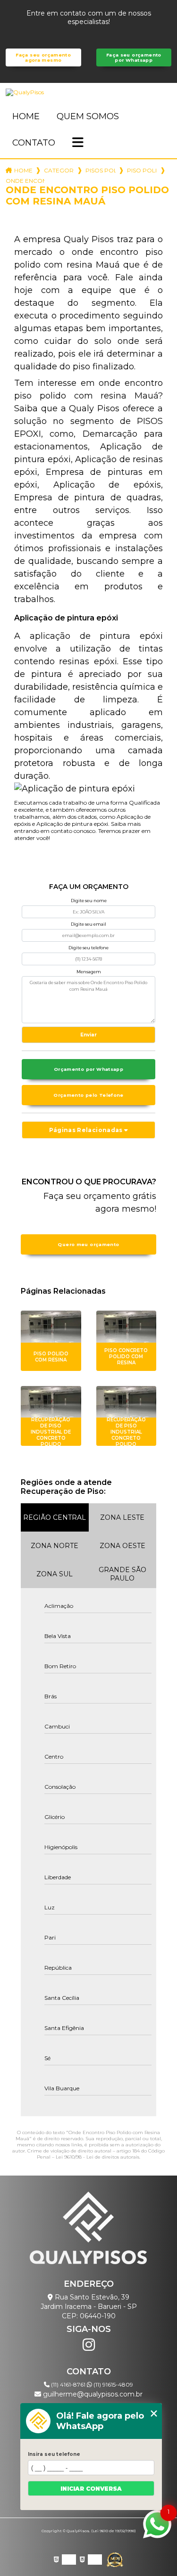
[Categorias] (78, 143)
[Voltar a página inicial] (88, 92)
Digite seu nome (89, 901)
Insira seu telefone (54, 2454)
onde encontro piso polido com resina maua (25, 181)
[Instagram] (89, 2345)
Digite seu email (88, 924)
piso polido (142, 170)
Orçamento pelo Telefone (88, 1095)
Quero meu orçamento (88, 1244)
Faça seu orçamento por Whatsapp (134, 57)
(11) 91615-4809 (113, 2384)
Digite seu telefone (88, 948)
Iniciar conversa (91, 2489)
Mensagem (89, 972)
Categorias (59, 170)
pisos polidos (101, 170)
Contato (34, 143)
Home (26, 116)
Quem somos (88, 116)
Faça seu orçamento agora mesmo (43, 57)
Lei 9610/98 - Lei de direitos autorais (97, 2157)
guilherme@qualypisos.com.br (92, 2394)
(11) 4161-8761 (68, 2384)
